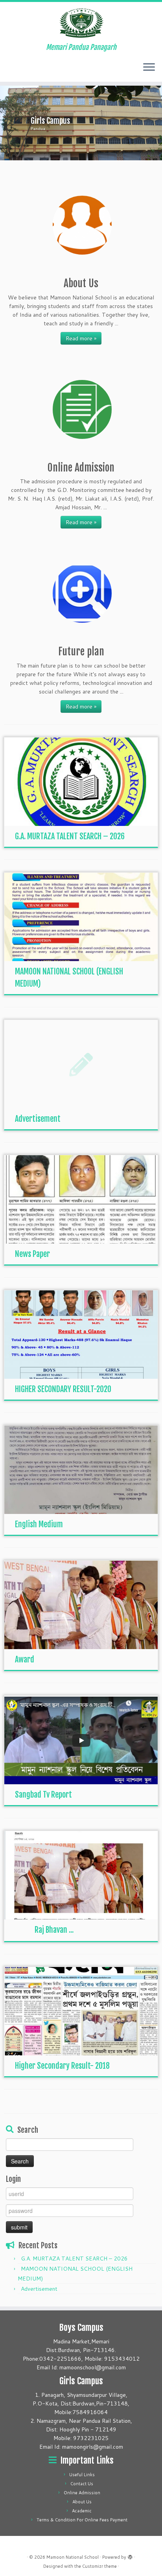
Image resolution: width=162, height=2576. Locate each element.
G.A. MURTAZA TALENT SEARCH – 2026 (70, 836)
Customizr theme (99, 2566)
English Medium (39, 1524)
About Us (82, 2502)
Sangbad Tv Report (43, 1795)
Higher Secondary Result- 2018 (62, 2066)
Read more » (81, 338)
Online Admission (82, 2493)
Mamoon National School (73, 2557)
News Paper (32, 1254)
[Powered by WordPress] (130, 2556)
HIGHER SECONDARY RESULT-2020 (63, 1389)
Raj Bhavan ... (54, 1930)
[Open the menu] (149, 68)
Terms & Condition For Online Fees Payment (82, 2520)
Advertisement (38, 1119)
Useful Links (82, 2475)
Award (25, 1660)
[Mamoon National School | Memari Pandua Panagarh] (81, 23)
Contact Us (82, 2484)
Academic (82, 2511)
